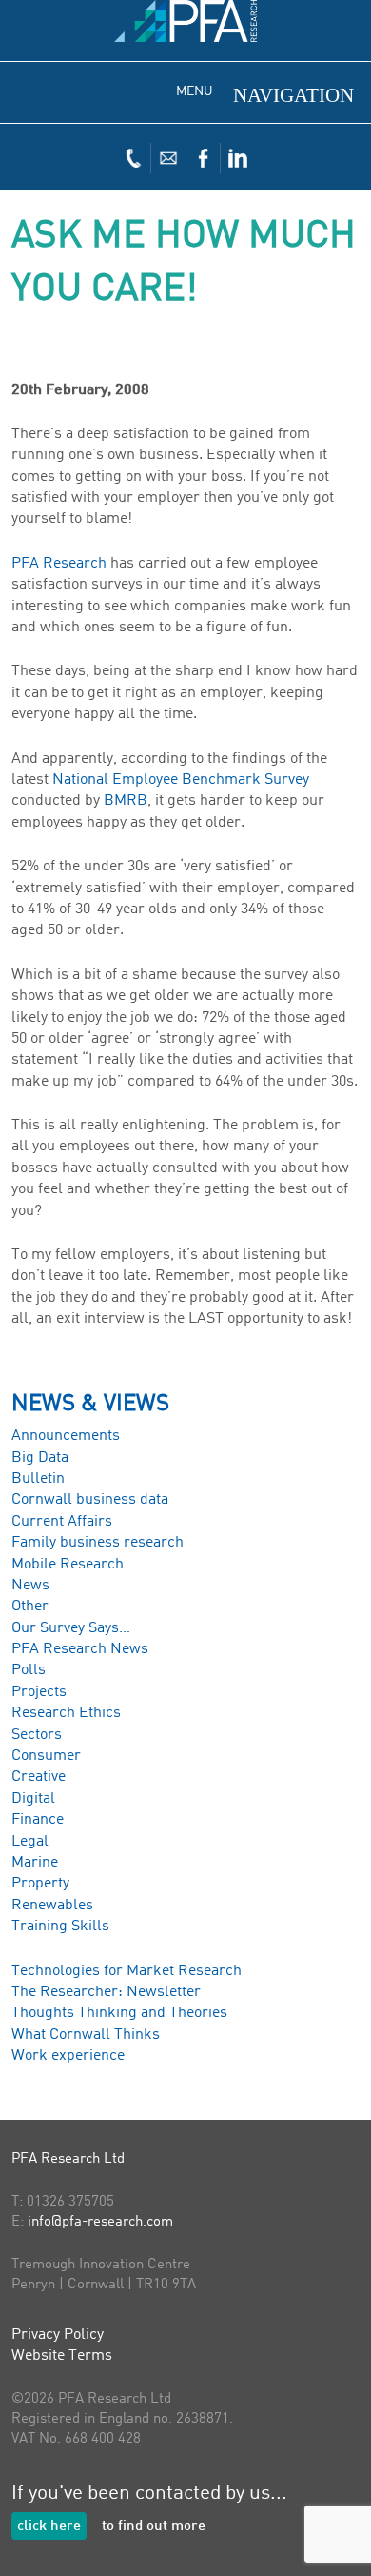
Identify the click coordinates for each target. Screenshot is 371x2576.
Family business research (98, 1543)
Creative (39, 1777)
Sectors (37, 1735)
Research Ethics (66, 1713)
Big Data (40, 1458)
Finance (38, 1820)
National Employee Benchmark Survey (181, 780)
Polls (29, 1670)
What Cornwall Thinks (86, 2035)
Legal (30, 1842)
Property (40, 1884)
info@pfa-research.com (100, 2222)
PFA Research (59, 564)
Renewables (52, 1906)
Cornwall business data (90, 1500)
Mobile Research (68, 1565)
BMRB (126, 801)
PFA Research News (80, 1649)
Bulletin (38, 1479)
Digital (33, 1799)
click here (49, 2527)
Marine (35, 1863)
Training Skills (60, 1927)
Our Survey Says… (71, 1628)
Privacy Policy (58, 2335)
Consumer (46, 1756)
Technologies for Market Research (127, 1971)
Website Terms (62, 2356)
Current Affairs (62, 1522)
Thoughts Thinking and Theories (119, 2013)
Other (30, 1607)
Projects (39, 1692)
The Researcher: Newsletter (106, 1992)
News (30, 1586)
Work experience (68, 2056)
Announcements (66, 1436)
